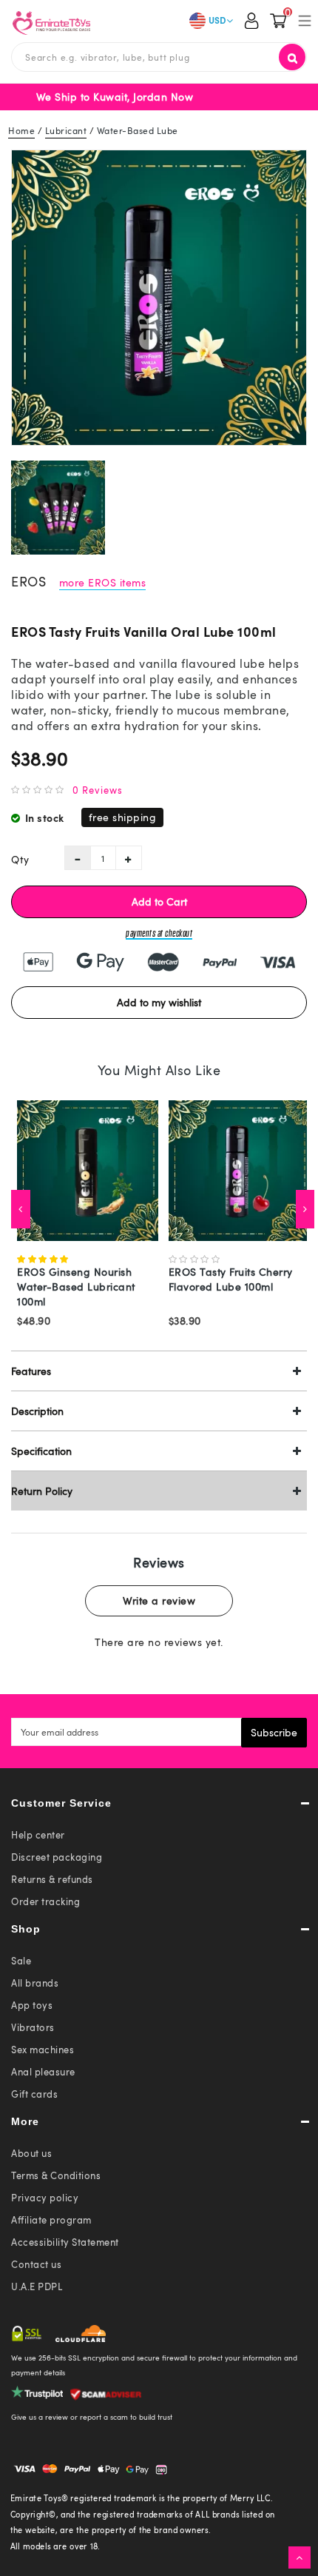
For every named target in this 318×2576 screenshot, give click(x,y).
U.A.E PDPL (37, 2286)
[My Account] (251, 22)
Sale (21, 1961)
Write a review (159, 1600)
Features (31, 1371)
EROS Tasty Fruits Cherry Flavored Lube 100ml (231, 1279)
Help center (38, 1835)
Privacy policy (45, 2198)
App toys (32, 2005)
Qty (20, 859)
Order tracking (45, 1901)
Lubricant (66, 130)
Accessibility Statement (65, 2242)
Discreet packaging (57, 1857)
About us (31, 2153)
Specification (41, 1451)
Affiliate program (51, 2220)
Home (21, 130)
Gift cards (34, 2094)
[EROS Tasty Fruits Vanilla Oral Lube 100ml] (159, 298)
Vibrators (33, 2027)
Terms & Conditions (56, 2175)
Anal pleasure (43, 2072)
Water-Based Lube (138, 130)
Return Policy (42, 1491)
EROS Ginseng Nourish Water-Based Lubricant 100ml (76, 1287)
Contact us (36, 2264)
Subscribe (274, 1732)
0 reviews (98, 790)
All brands (35, 1983)
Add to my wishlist (159, 1002)
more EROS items (103, 582)
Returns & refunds (52, 1879)
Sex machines (43, 2050)
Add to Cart (159, 901)
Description (37, 1411)
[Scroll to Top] (300, 2557)
